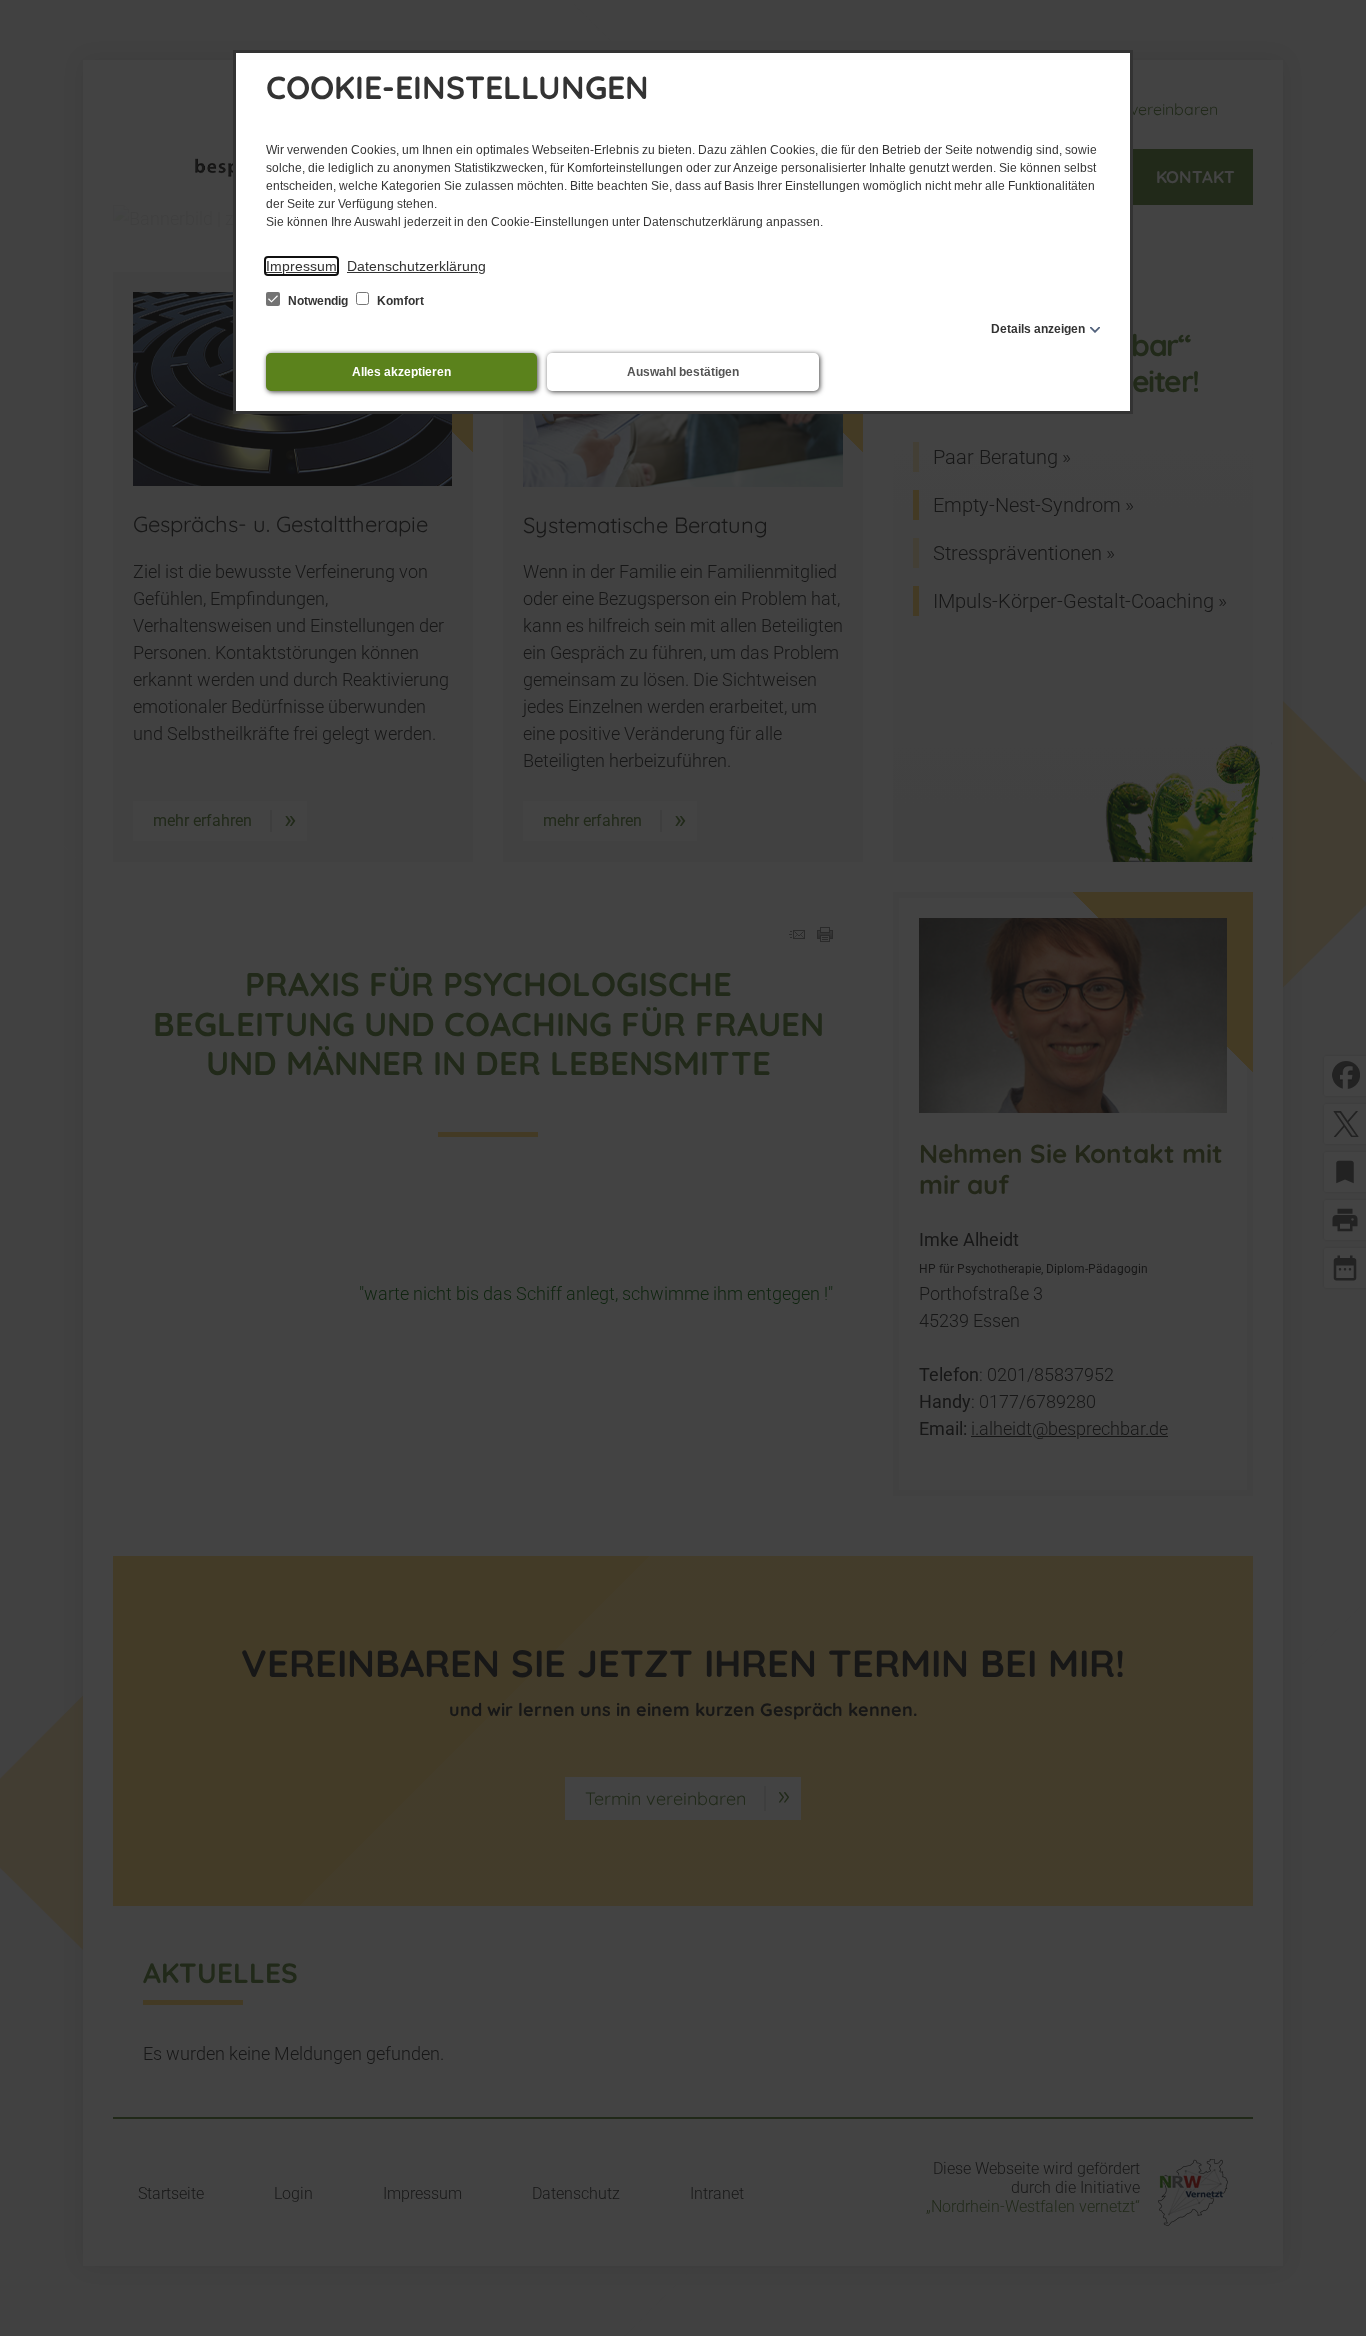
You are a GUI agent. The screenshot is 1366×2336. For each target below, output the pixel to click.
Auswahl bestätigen (683, 372)
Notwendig (318, 301)
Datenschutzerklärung (416, 266)
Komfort (399, 301)
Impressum (301, 266)
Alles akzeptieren (401, 372)
